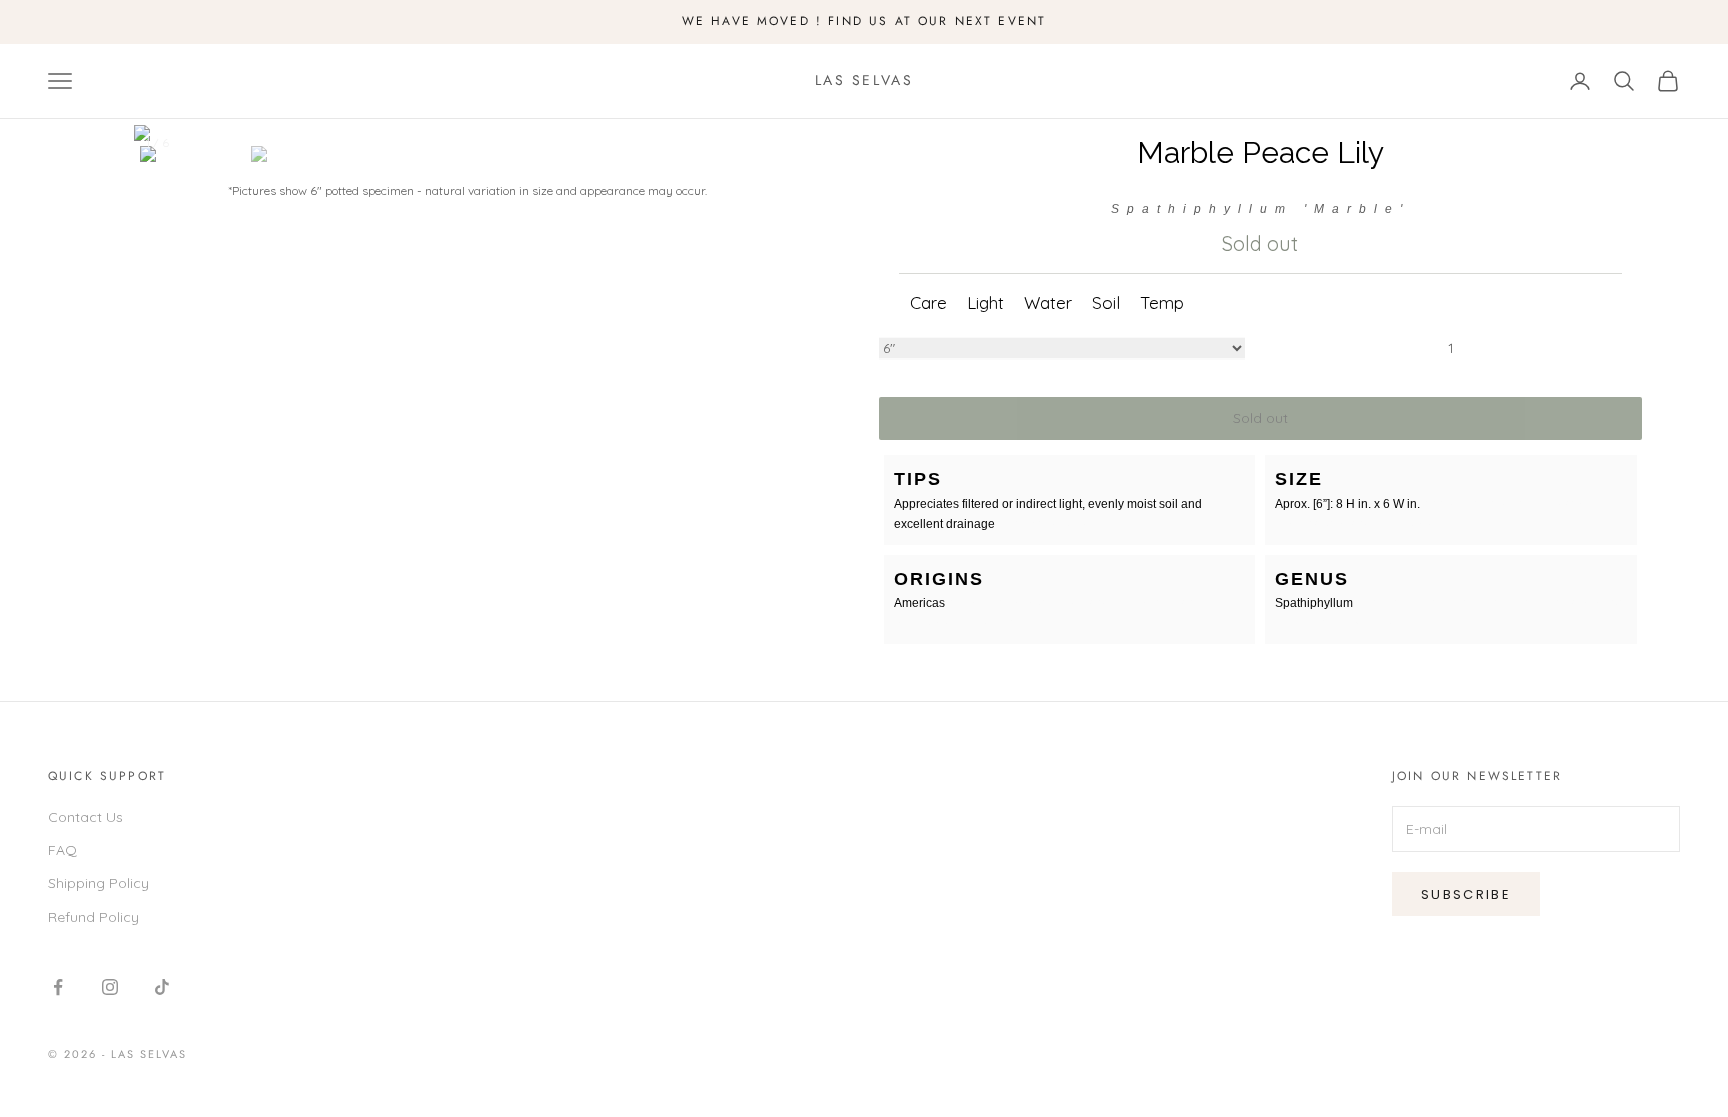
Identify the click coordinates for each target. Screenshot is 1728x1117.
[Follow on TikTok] (162, 987)
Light (985, 302)
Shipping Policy (98, 883)
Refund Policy (93, 917)
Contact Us (85, 817)
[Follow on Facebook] (58, 987)
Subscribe (1466, 894)
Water (1048, 302)
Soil (1106, 302)
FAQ (62, 850)
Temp (1162, 302)
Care (928, 302)
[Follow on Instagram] (110, 987)
